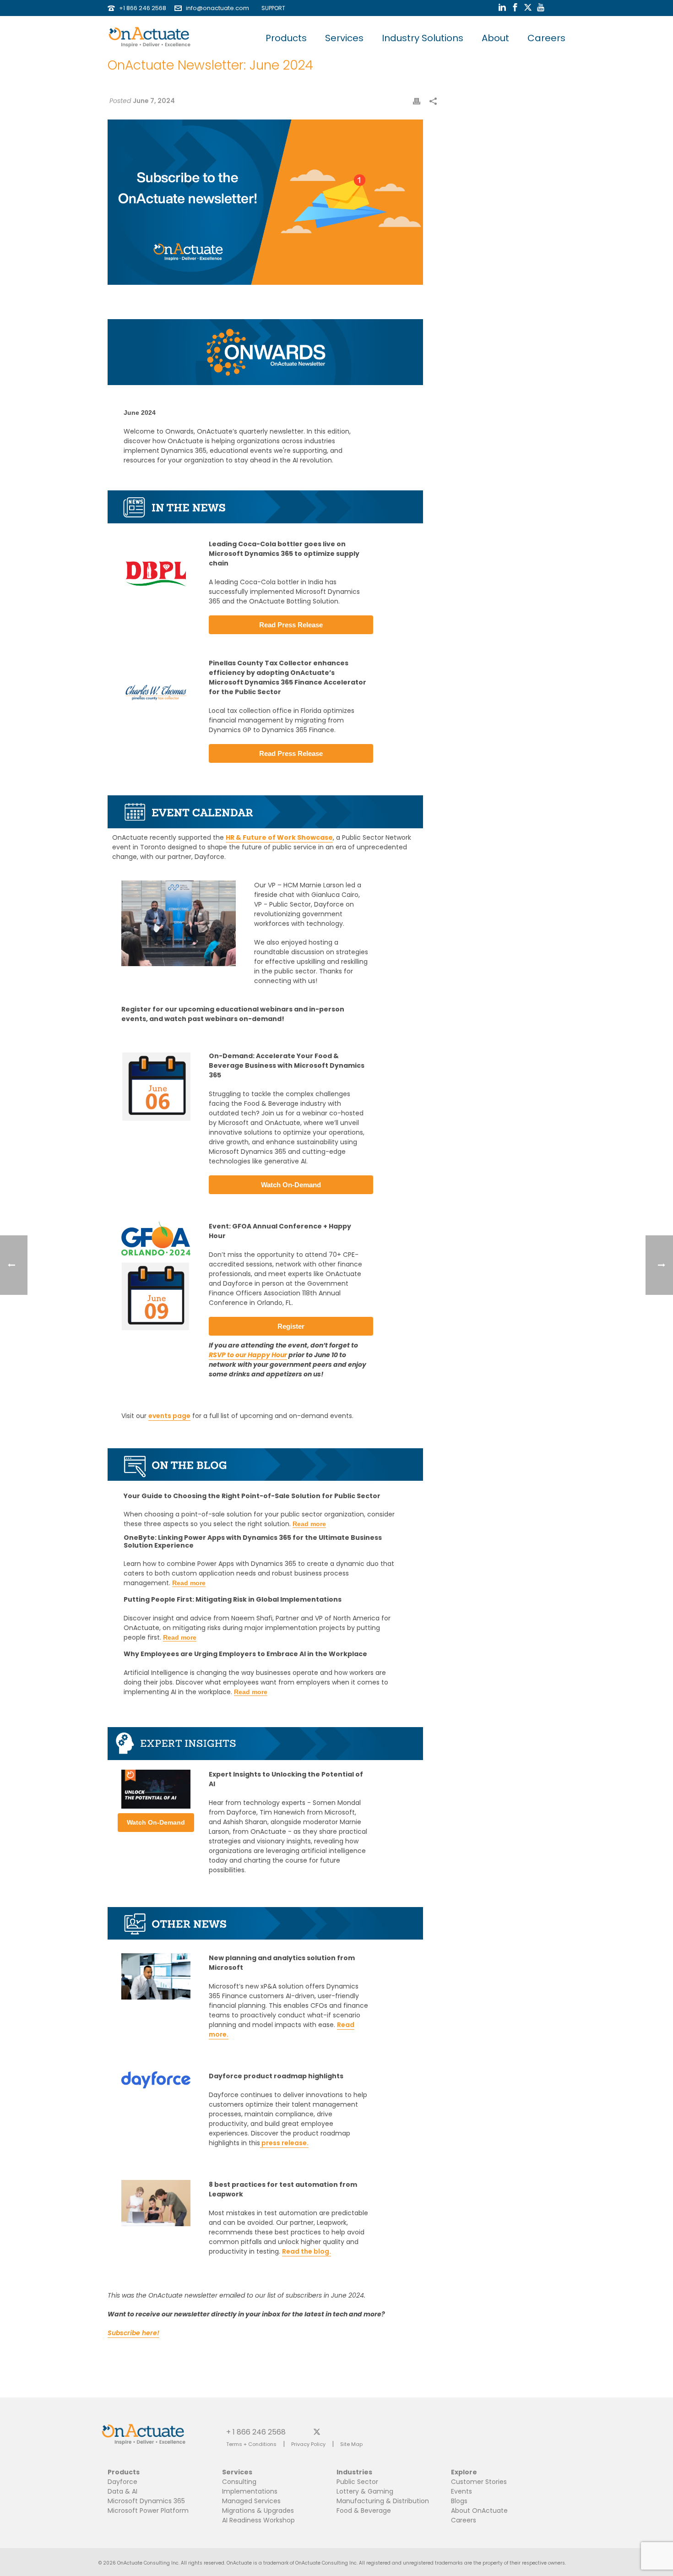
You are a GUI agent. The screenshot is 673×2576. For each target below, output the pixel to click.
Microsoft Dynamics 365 (146, 2501)
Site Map (351, 2444)
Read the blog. (307, 2251)
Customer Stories (479, 2482)
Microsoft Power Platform (148, 2511)
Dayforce (122, 2482)
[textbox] (289, 1963)
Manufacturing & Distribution (383, 2501)
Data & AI (122, 2491)
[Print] (417, 101)
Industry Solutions (423, 38)
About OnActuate (479, 2511)
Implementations (250, 2491)
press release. (284, 2143)
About (495, 38)
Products (286, 38)
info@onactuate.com (217, 8)
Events (461, 2491)
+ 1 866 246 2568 (256, 2432)
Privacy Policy (308, 2444)
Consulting (239, 2482)
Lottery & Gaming (365, 2491)
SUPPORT (271, 8)
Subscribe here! (133, 2333)
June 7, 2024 (154, 101)
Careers (546, 38)
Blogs (459, 2501)
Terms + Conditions (251, 2444)
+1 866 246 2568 (143, 8)
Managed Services (251, 2501)
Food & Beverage (364, 2511)
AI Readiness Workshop (258, 2520)
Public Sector (357, 2482)
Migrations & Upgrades (258, 2511)
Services (344, 38)
